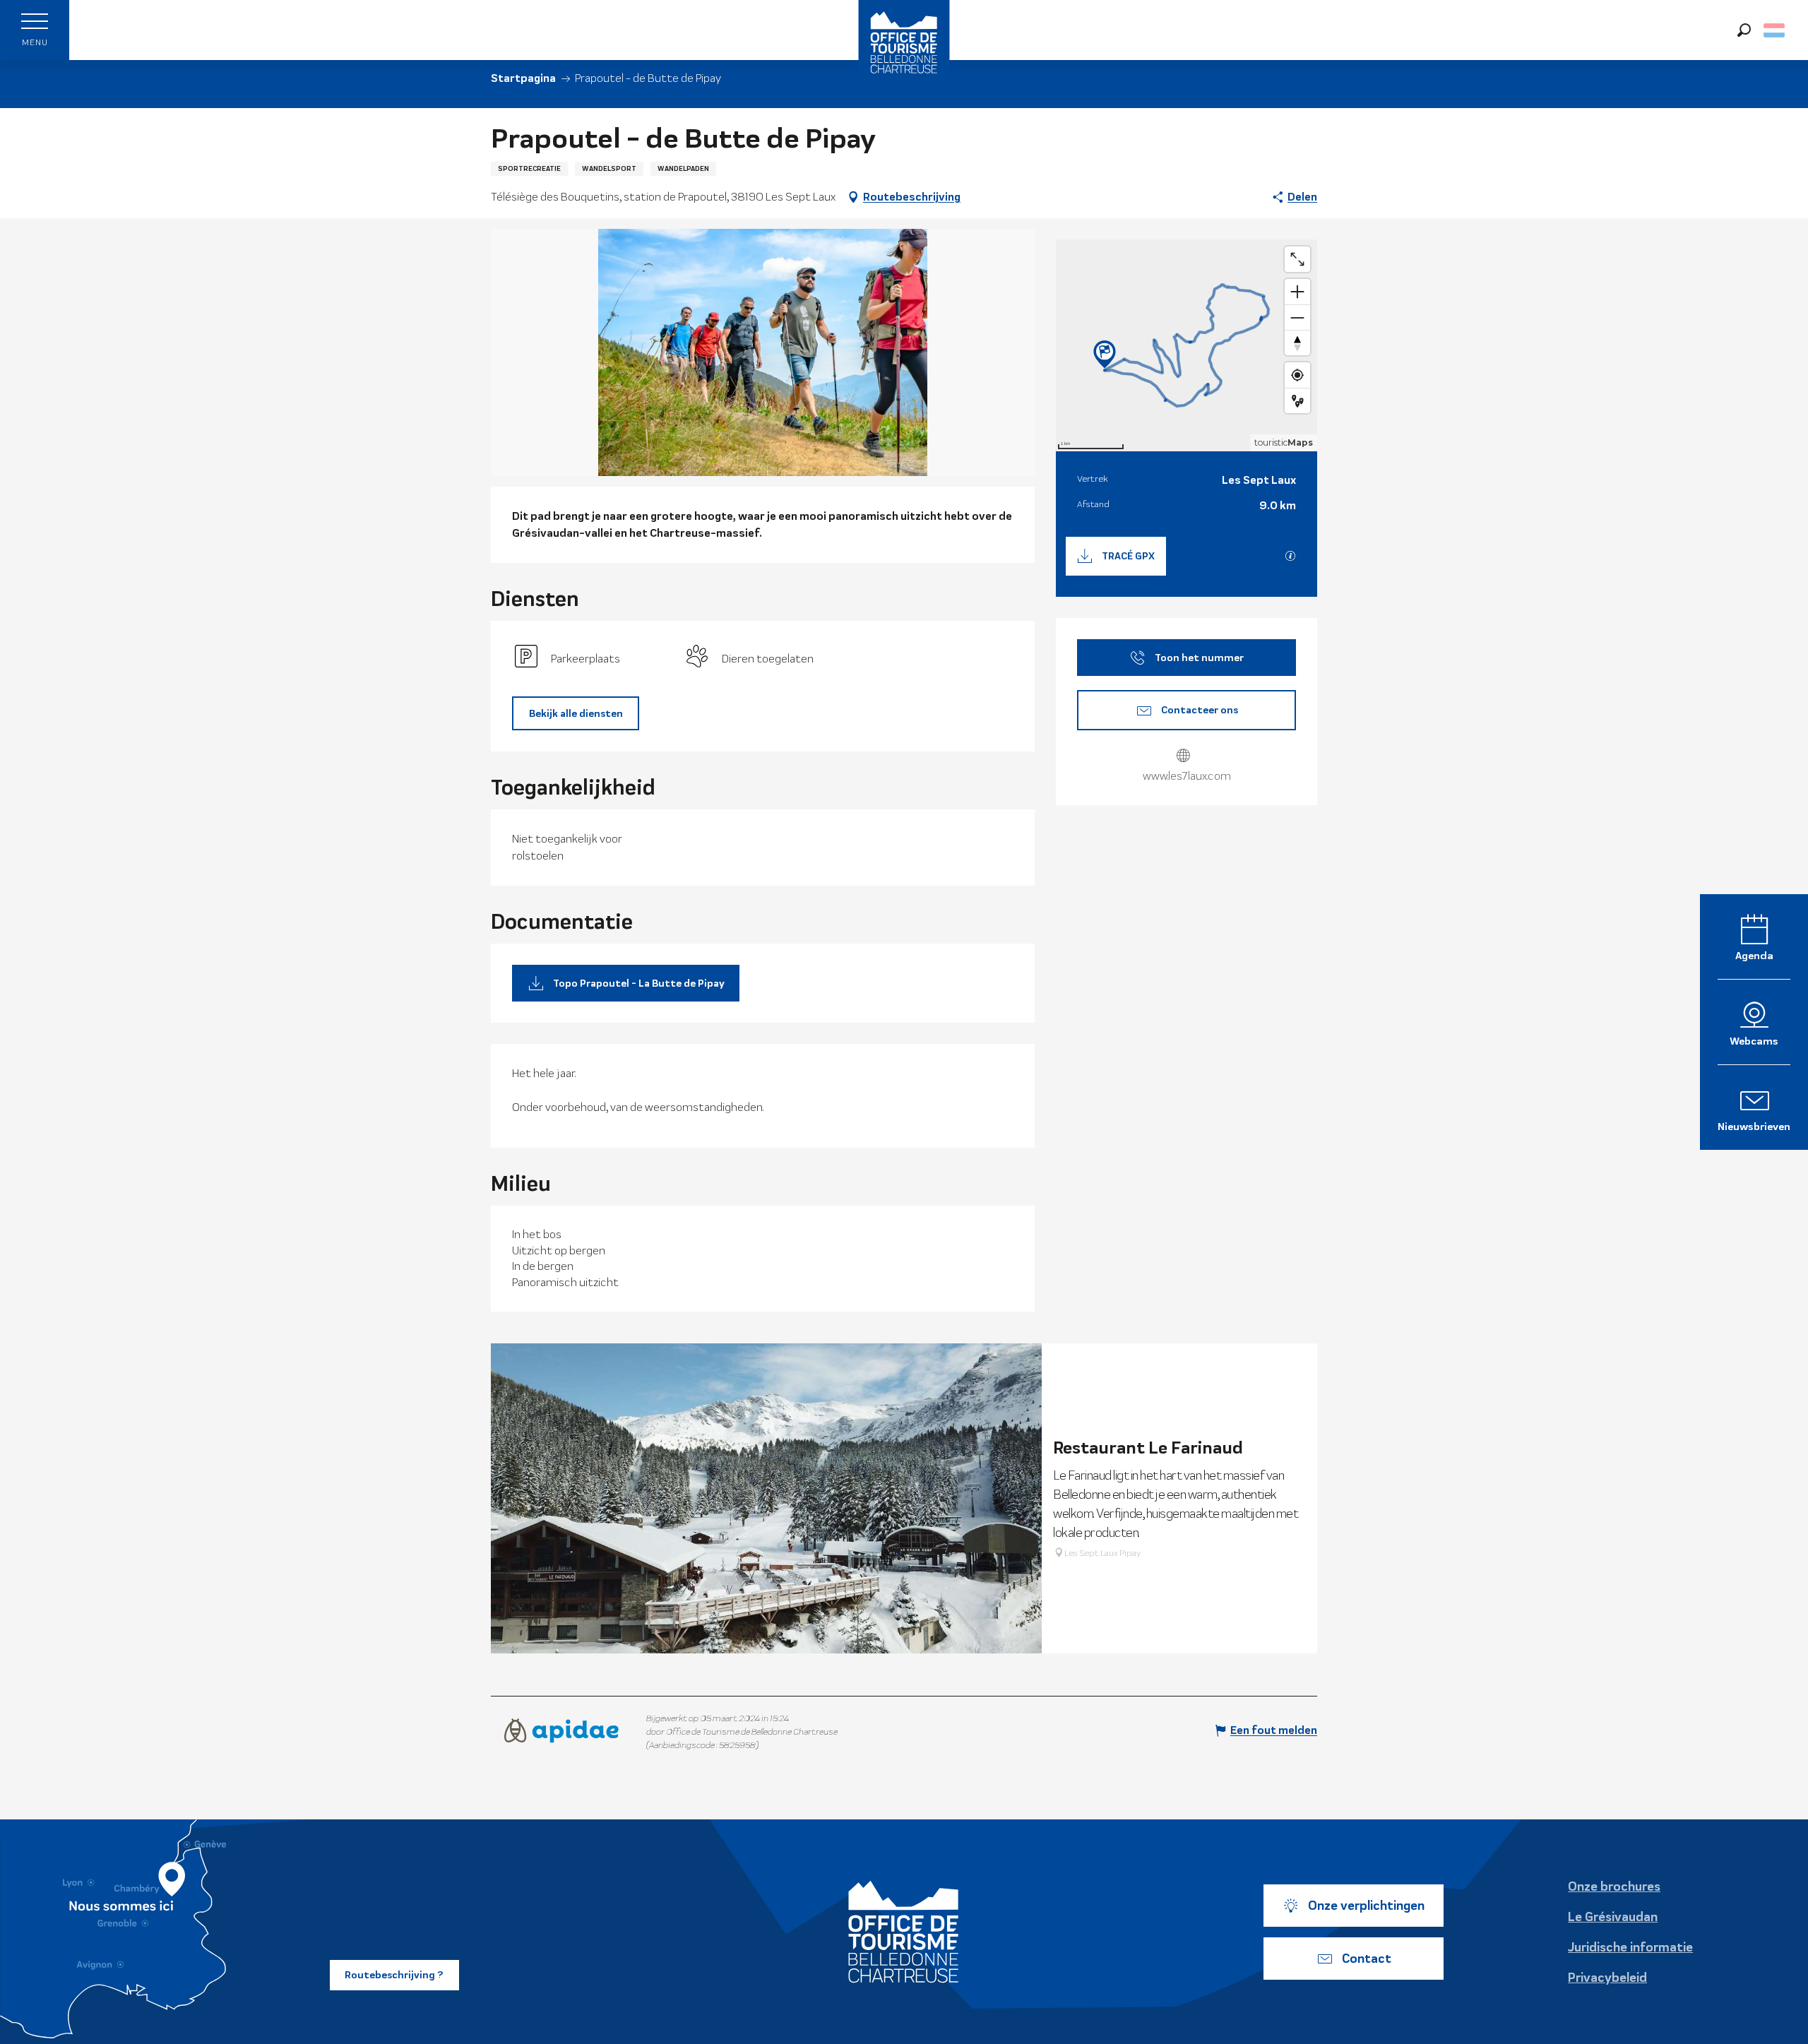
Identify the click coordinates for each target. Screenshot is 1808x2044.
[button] (1744, 30)
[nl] (1775, 30)
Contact (1367, 1959)
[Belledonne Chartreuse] (904, 1932)
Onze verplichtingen (1366, 1906)
